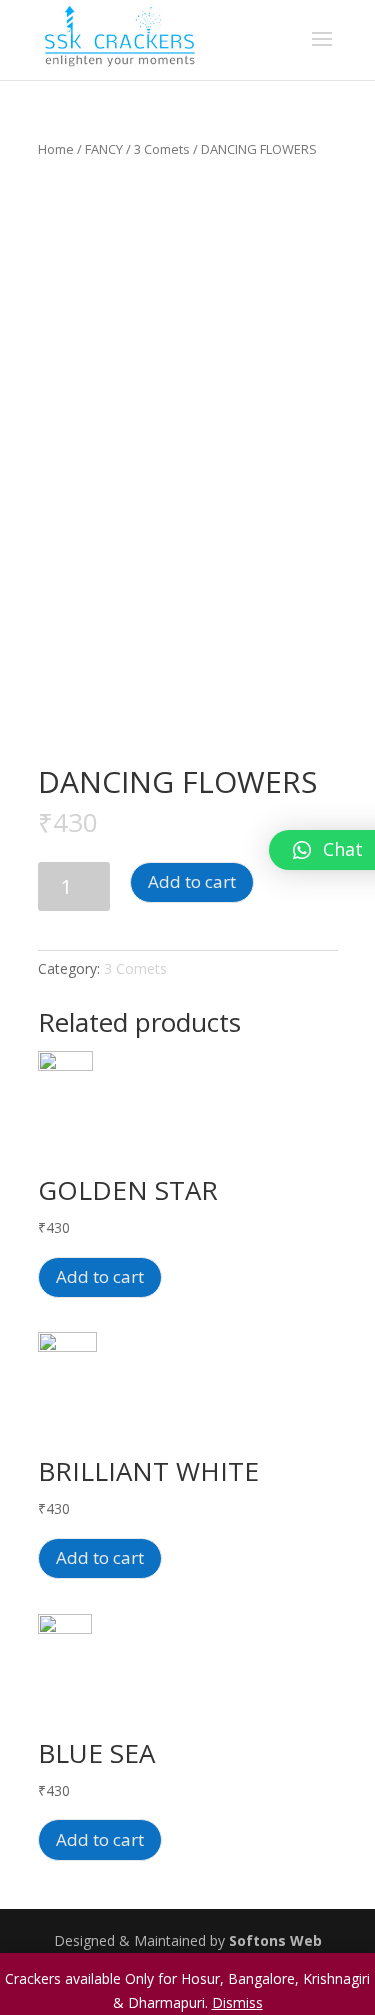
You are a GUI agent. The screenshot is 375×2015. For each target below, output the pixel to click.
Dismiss (237, 2002)
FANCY (104, 149)
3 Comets (162, 149)
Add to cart (192, 881)
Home (56, 149)
